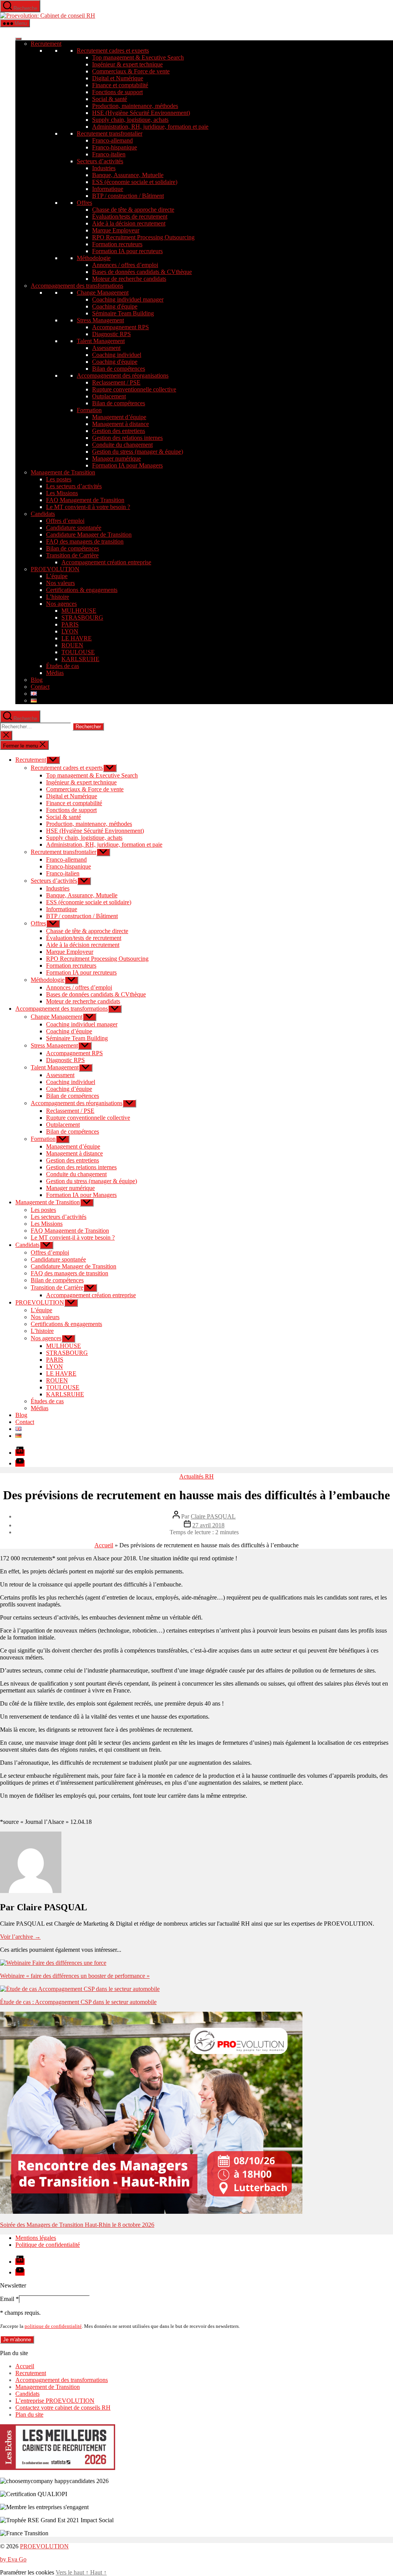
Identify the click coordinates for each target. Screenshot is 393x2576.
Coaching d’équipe (69, 1031)
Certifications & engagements (82, 590)
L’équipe (57, 576)
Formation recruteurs (117, 244)
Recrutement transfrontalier (110, 133)
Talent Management (101, 341)
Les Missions (62, 493)
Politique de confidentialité (48, 2245)
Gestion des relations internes (127, 438)
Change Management (103, 293)
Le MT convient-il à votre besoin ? (88, 507)
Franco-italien (109, 154)
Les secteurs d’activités (74, 486)
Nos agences (61, 604)
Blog (37, 680)
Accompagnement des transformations (77, 286)
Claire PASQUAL (213, 1516)
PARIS (70, 624)
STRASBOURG (82, 617)
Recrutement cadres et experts (113, 51)
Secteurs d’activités (100, 161)
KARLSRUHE (80, 659)
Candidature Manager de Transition (89, 535)
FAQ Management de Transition (85, 500)
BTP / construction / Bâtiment (128, 196)
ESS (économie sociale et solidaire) (135, 182)
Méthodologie (94, 258)
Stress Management (100, 320)
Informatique (108, 189)
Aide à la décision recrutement (129, 223)
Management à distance (121, 424)
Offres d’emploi (65, 521)
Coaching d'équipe (115, 306)
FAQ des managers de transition (85, 541)
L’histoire (58, 597)
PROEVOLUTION (55, 569)
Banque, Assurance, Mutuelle (128, 175)
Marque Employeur (116, 230)
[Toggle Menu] (18, 39)
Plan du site (29, 2414)
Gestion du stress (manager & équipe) (138, 452)
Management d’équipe (119, 417)
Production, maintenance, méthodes (135, 106)
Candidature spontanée (74, 528)
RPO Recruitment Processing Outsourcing (143, 237)
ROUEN (72, 645)
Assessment (106, 348)
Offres (84, 203)
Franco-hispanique (115, 147)
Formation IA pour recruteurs (127, 251)
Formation (89, 410)
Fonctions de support (117, 92)
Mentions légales (36, 2238)
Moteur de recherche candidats (129, 279)
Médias (55, 673)
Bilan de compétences (119, 369)
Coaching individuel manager (128, 299)
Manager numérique (116, 458)
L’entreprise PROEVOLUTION (55, 2401)
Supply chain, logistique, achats (130, 120)
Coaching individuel (117, 355)
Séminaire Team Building (123, 313)
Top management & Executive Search (138, 57)
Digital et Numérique (118, 78)
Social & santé (110, 99)
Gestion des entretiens (119, 431)
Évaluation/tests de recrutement (130, 216)
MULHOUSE (79, 611)
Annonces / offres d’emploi (125, 265)
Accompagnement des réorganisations (123, 375)
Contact (40, 687)
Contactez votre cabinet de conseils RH (63, 2408)
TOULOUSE (78, 652)
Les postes (59, 479)
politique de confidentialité (53, 2326)
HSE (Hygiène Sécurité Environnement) (141, 113)
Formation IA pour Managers (127, 465)
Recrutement (46, 44)
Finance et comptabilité (120, 85)
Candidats (43, 514)
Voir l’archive (20, 1937)
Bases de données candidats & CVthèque (142, 272)
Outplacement (109, 396)
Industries (104, 168)
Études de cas (63, 666)
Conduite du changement (122, 445)
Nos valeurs (60, 583)
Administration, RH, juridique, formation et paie (150, 127)
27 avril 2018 (208, 1525)
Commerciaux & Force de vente (131, 71)
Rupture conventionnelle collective (134, 389)
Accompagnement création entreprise (106, 562)
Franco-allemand (112, 140)
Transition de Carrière (72, 555)
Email (9, 2299)
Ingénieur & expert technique (127, 64)
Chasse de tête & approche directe (133, 210)
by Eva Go (13, 2559)
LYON (70, 631)
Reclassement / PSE (116, 382)
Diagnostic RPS (111, 334)
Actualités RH (196, 1476)
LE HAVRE (77, 638)
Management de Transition (63, 472)
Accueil (104, 1545)
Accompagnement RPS (121, 327)
